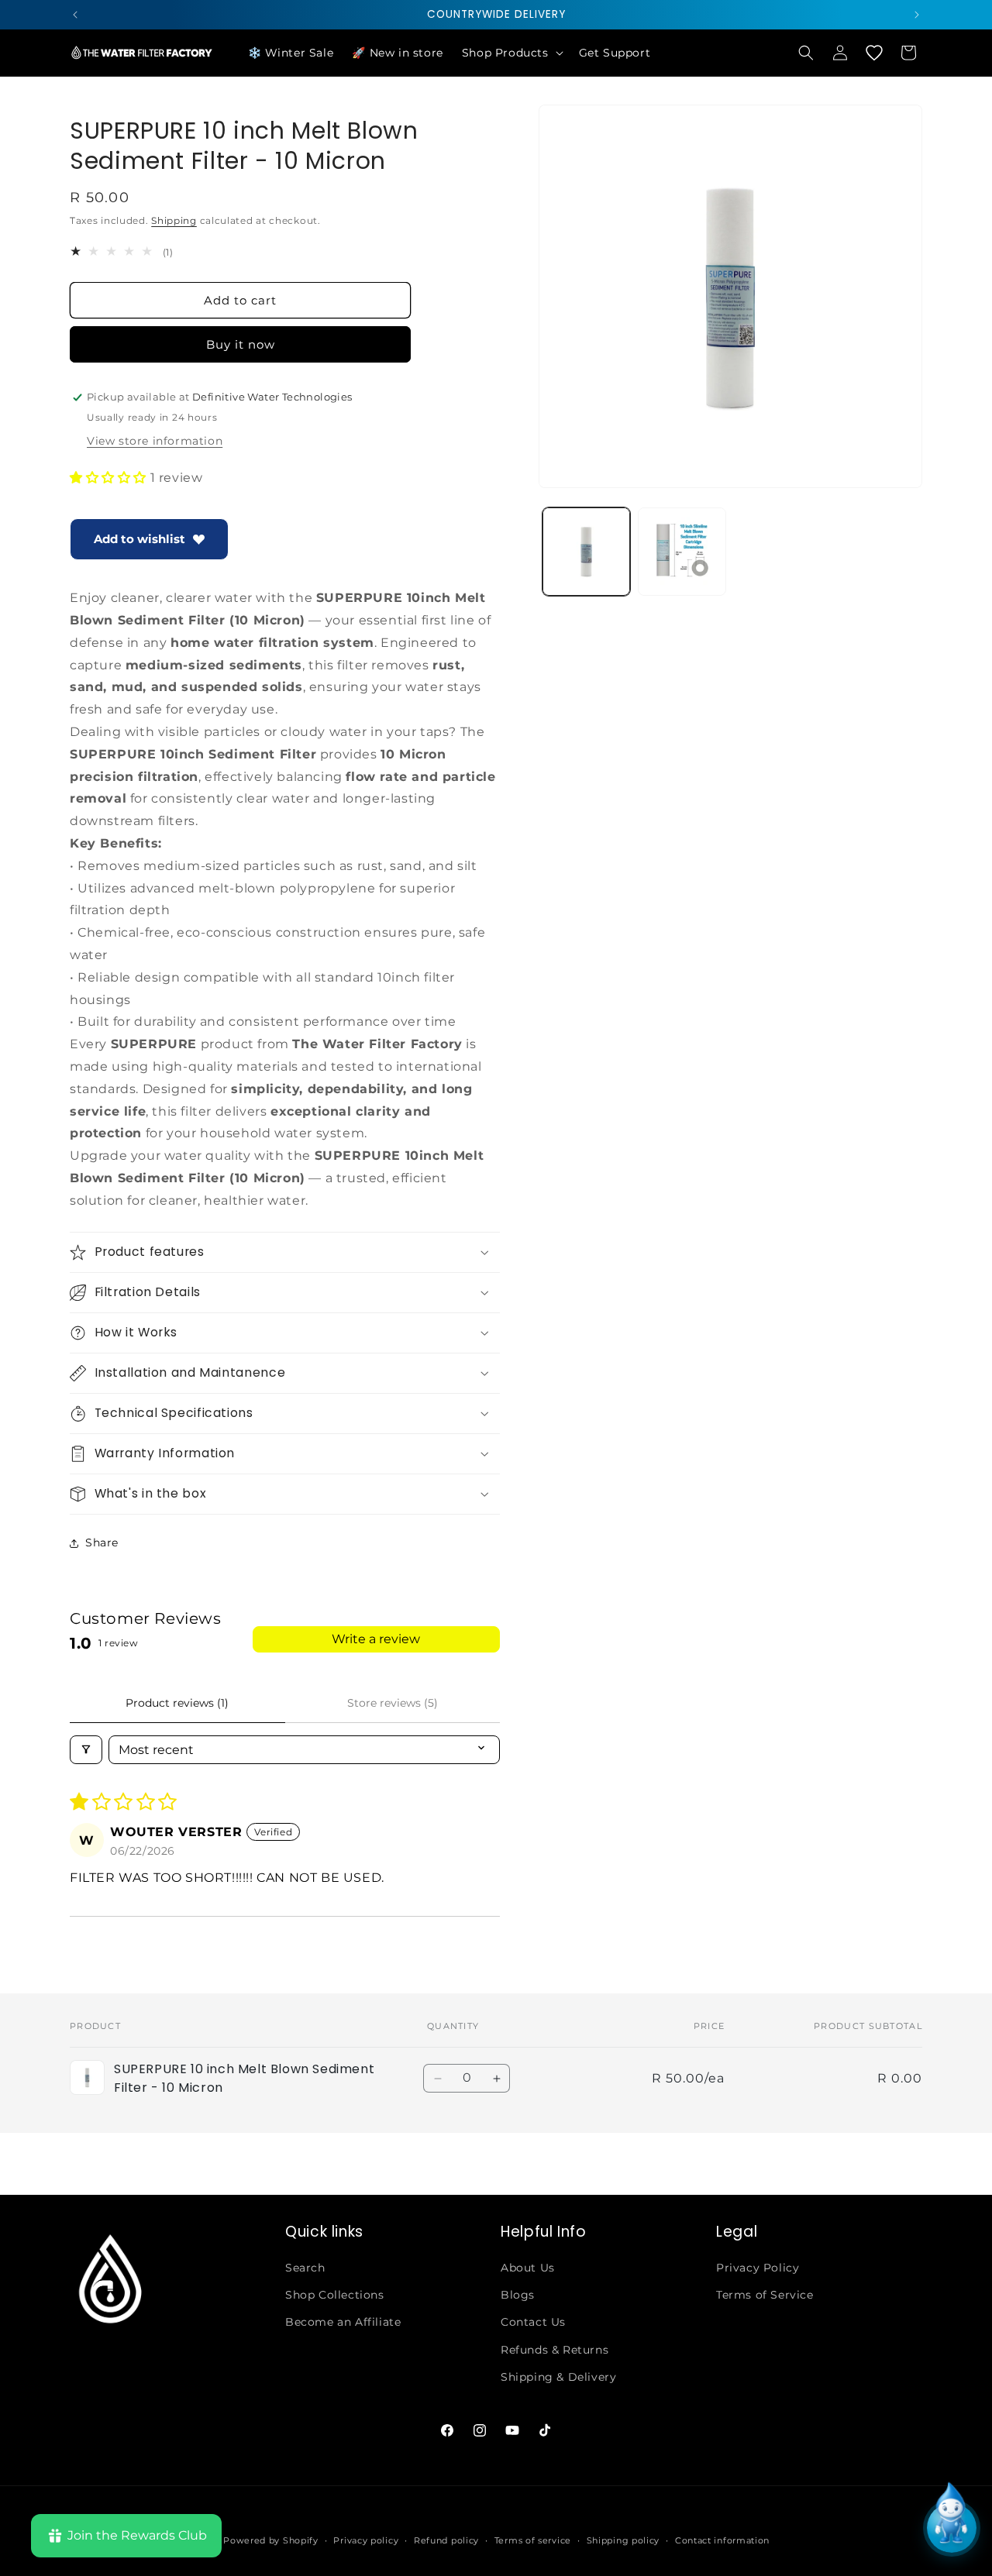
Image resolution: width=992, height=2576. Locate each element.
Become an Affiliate (343, 2322)
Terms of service (533, 2540)
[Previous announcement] (75, 15)
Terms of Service (765, 2295)
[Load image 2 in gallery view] (682, 551)
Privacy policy (366, 2540)
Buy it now (241, 344)
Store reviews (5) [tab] (393, 1703)
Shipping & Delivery (558, 2377)
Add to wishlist (139, 539)
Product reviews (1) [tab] (177, 1703)
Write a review (376, 1639)
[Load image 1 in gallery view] (586, 551)
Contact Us (533, 2322)
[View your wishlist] (874, 53)
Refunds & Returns (555, 2350)
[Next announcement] (917, 15)
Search (305, 2268)
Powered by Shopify (271, 2540)
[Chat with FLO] (952, 2528)
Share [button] (102, 1543)
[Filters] (86, 1750)
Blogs (518, 2295)
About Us (528, 2268)
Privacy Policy (758, 2268)
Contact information (722, 2540)
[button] (511, 53)
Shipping (174, 220)
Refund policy (446, 2540)
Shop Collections (335, 2295)
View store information (155, 441)
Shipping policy (623, 2540)
